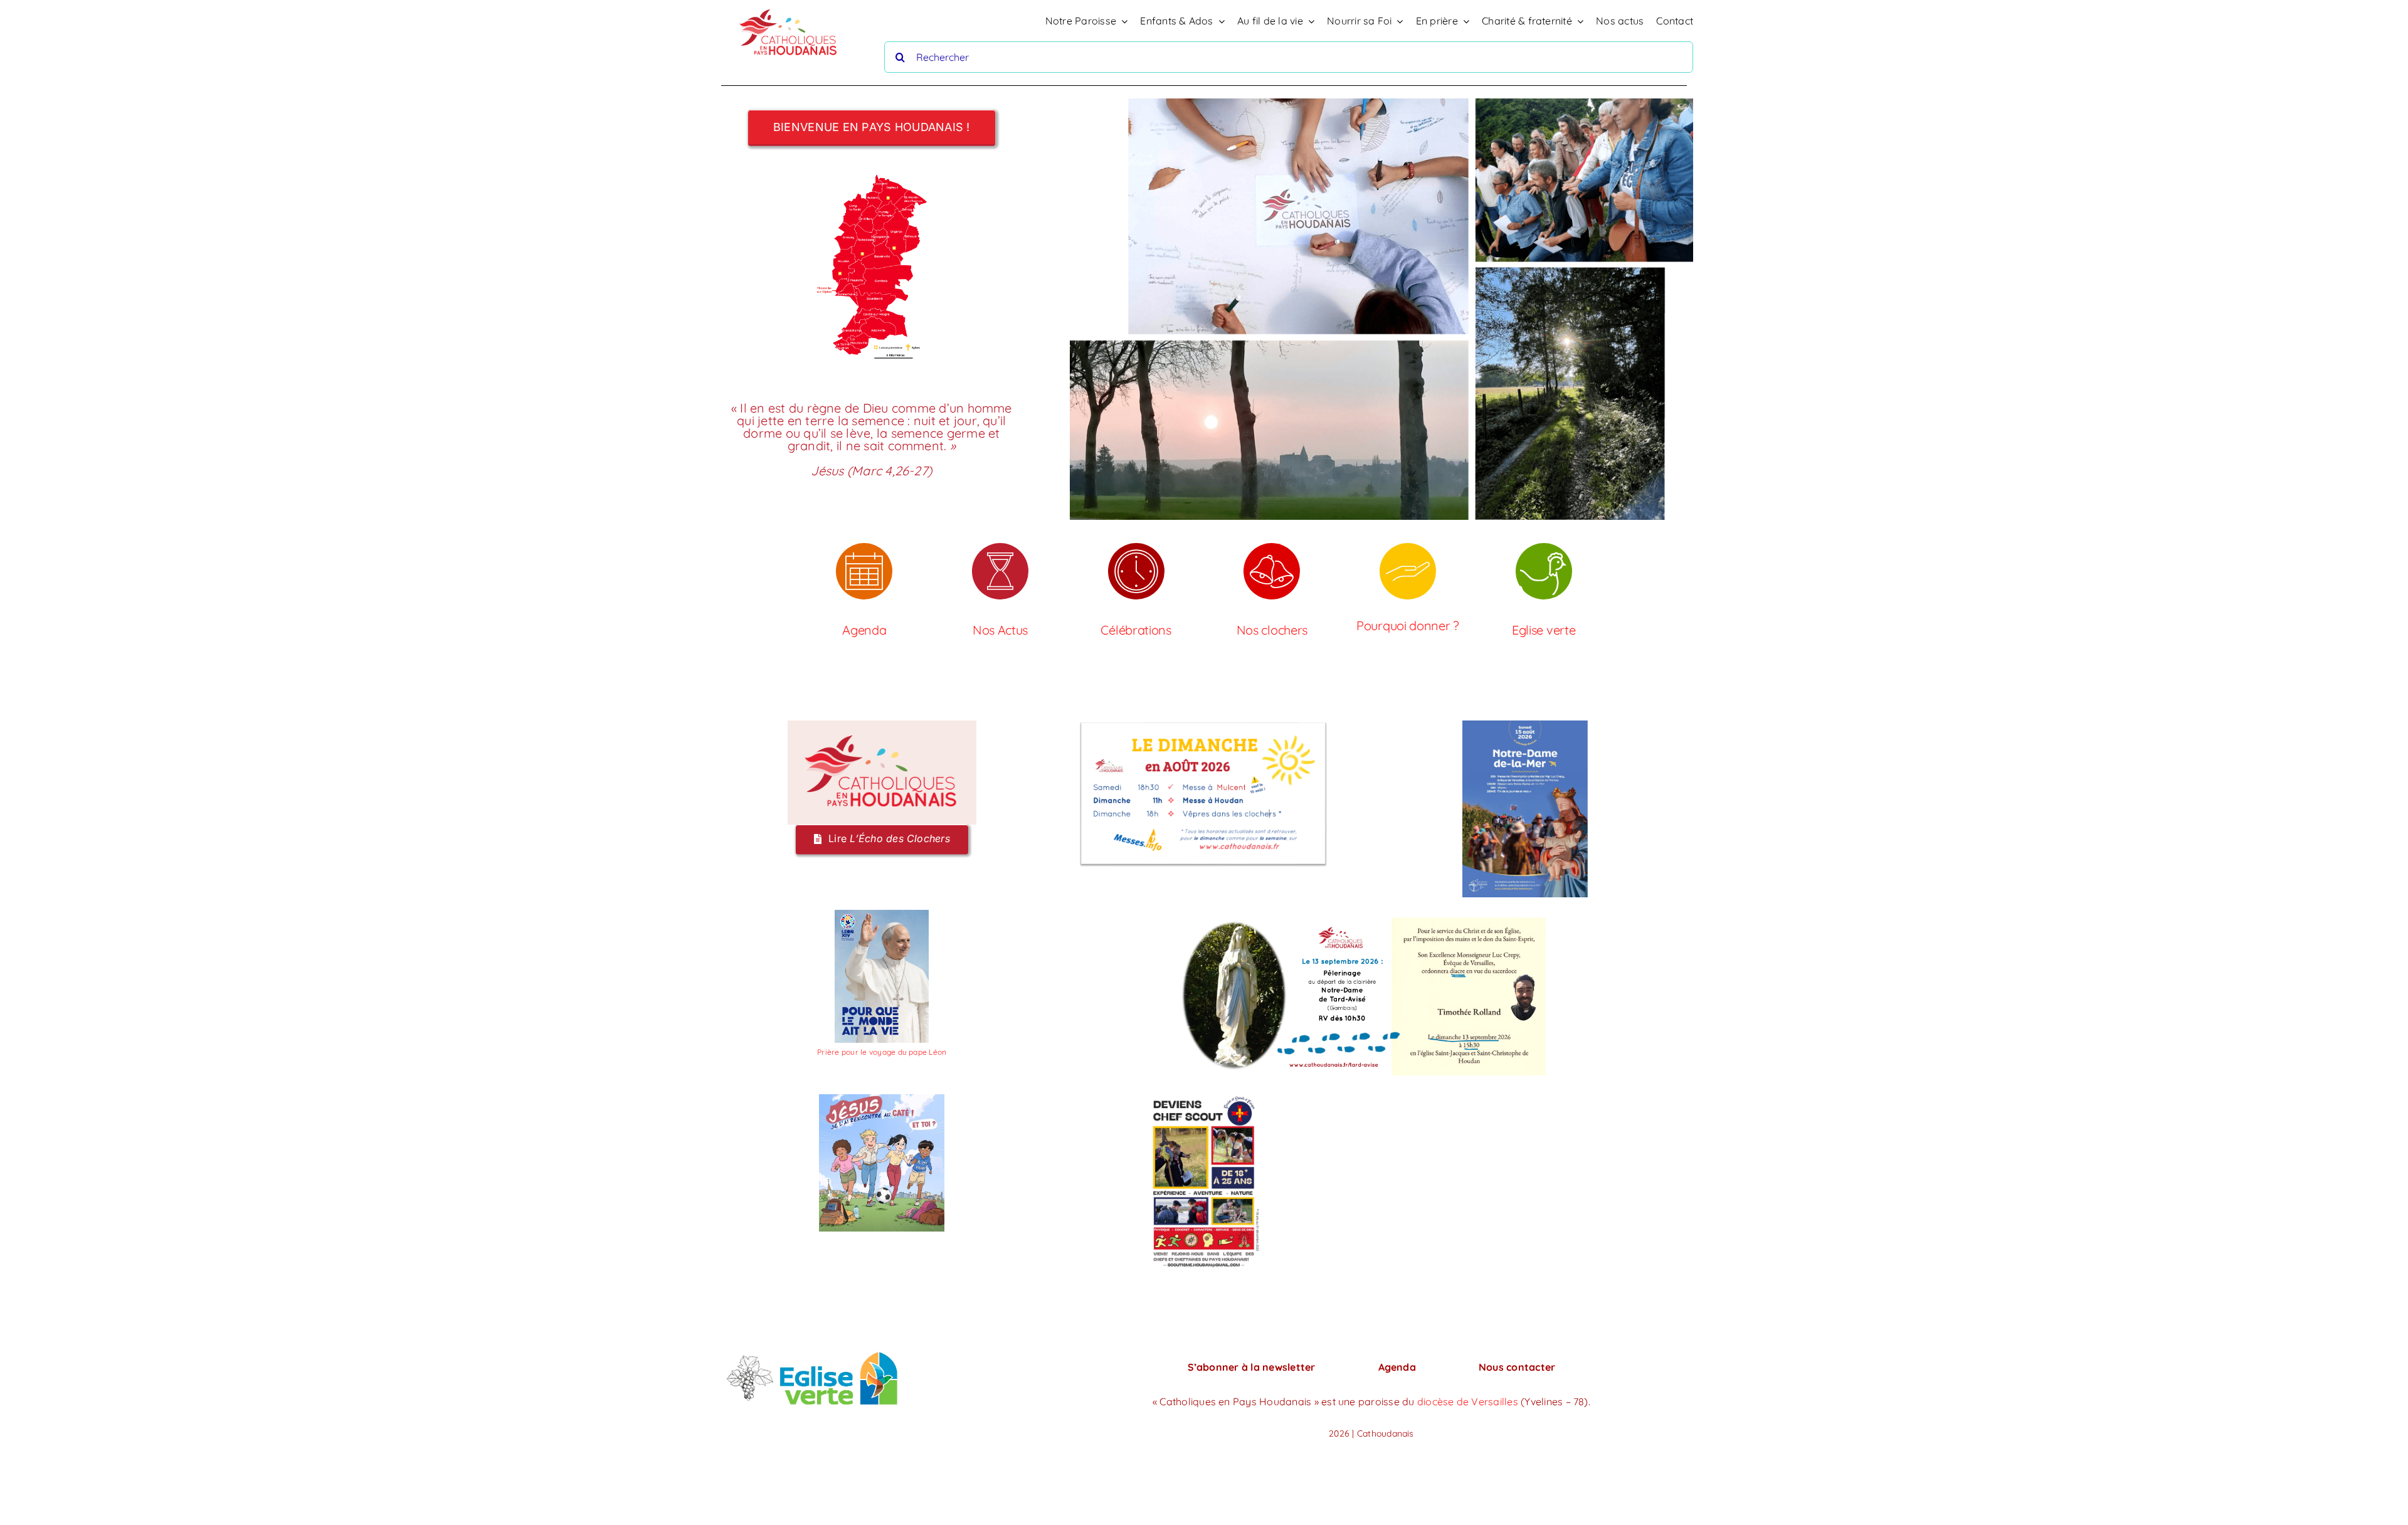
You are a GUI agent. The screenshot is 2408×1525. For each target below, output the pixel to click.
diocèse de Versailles (1469, 1401)
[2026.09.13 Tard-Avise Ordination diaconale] (1364, 915)
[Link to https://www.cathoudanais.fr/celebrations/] (1136, 571)
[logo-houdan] (789, 6)
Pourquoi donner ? (1408, 625)
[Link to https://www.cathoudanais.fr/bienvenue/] (1272, 571)
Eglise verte (1544, 630)
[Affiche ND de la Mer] (1525, 726)
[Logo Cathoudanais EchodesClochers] (882, 726)
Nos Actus (1000, 630)
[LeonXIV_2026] (882, 915)
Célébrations (1136, 630)
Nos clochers (1272, 630)
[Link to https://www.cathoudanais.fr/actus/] (1000, 571)
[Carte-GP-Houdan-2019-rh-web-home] (872, 174)
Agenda (864, 630)
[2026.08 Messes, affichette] (1203, 726)
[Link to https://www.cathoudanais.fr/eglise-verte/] (1544, 571)
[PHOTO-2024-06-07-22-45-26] (812, 1352)
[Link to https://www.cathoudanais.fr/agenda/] (864, 571)
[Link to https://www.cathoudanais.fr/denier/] (1408, 571)
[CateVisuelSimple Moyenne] (882, 1099)
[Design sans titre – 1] (1203, 1099)
